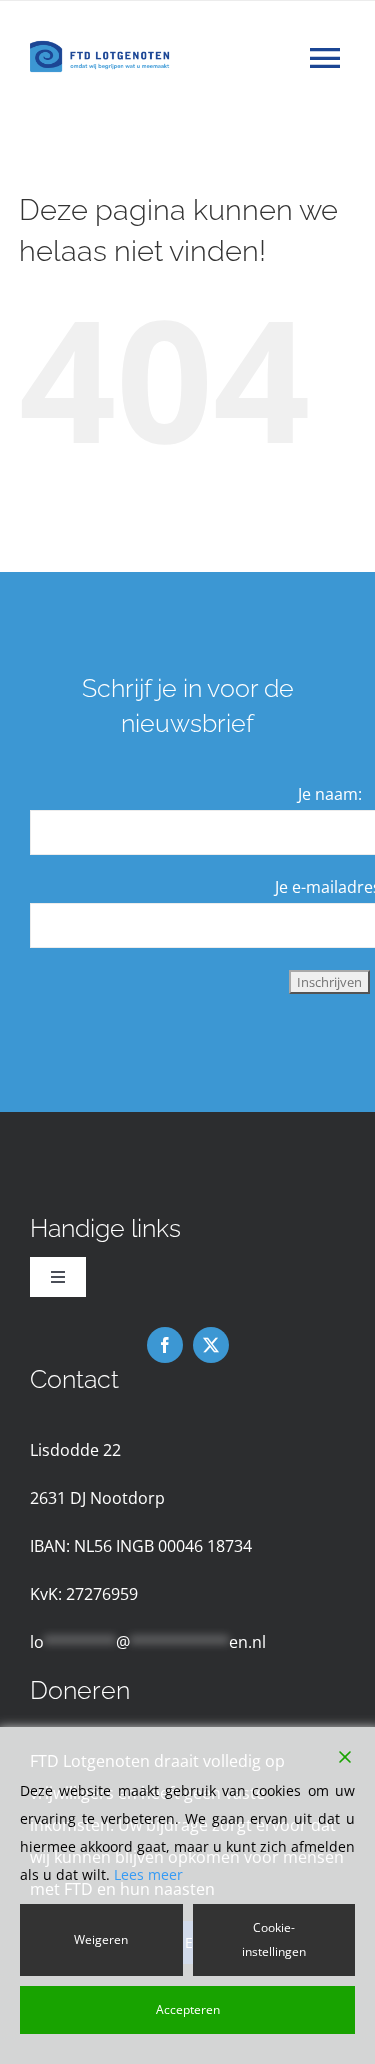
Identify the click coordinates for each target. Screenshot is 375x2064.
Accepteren (188, 2009)
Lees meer (148, 1874)
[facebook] (165, 1345)
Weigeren (101, 1939)
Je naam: (330, 794)
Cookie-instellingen (274, 1939)
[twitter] (211, 1345)
